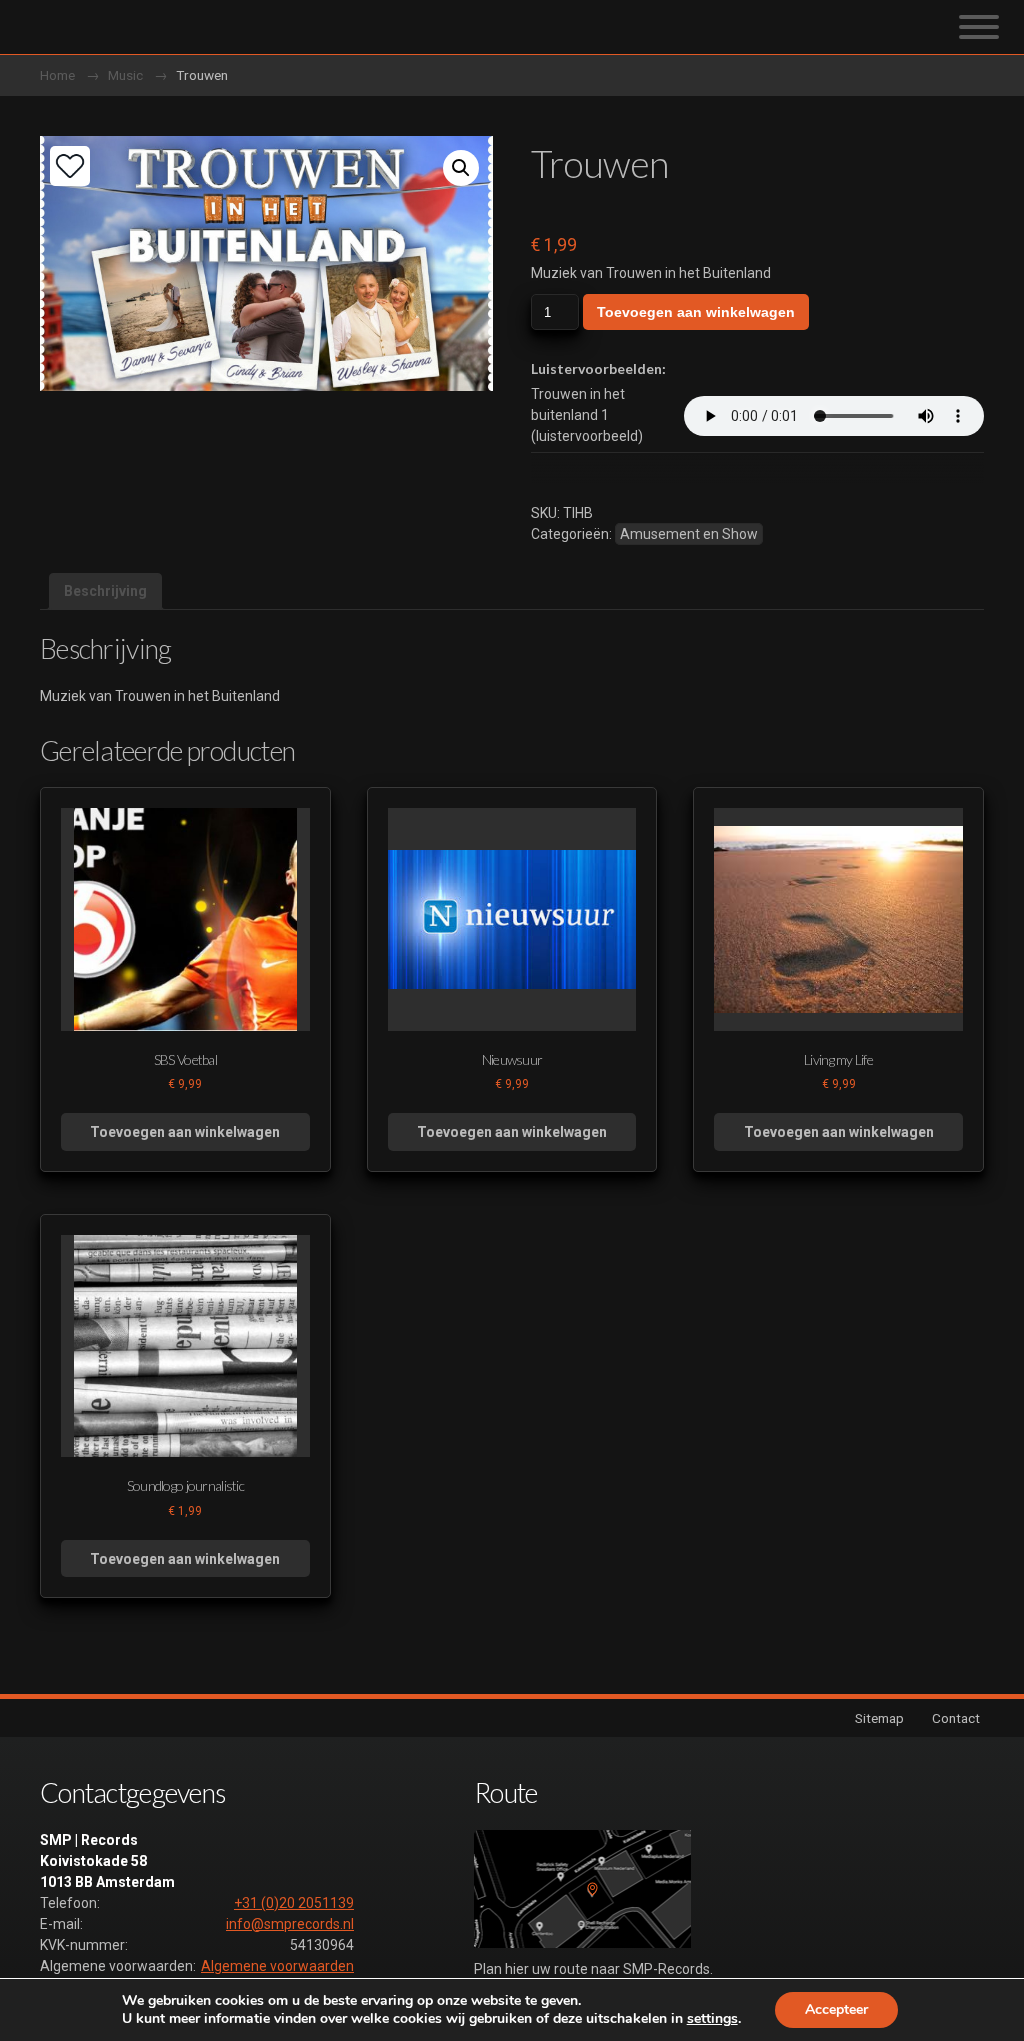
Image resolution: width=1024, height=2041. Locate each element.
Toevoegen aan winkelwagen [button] (185, 1132)
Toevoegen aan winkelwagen (696, 312)
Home (57, 75)
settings (712, 2019)
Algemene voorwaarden (277, 1966)
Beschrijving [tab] (105, 591)
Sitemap (879, 1718)
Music (125, 75)
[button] (461, 168)
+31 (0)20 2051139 (294, 1903)
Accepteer (836, 2009)
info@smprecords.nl (290, 1924)
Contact (956, 1718)
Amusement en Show (689, 534)
